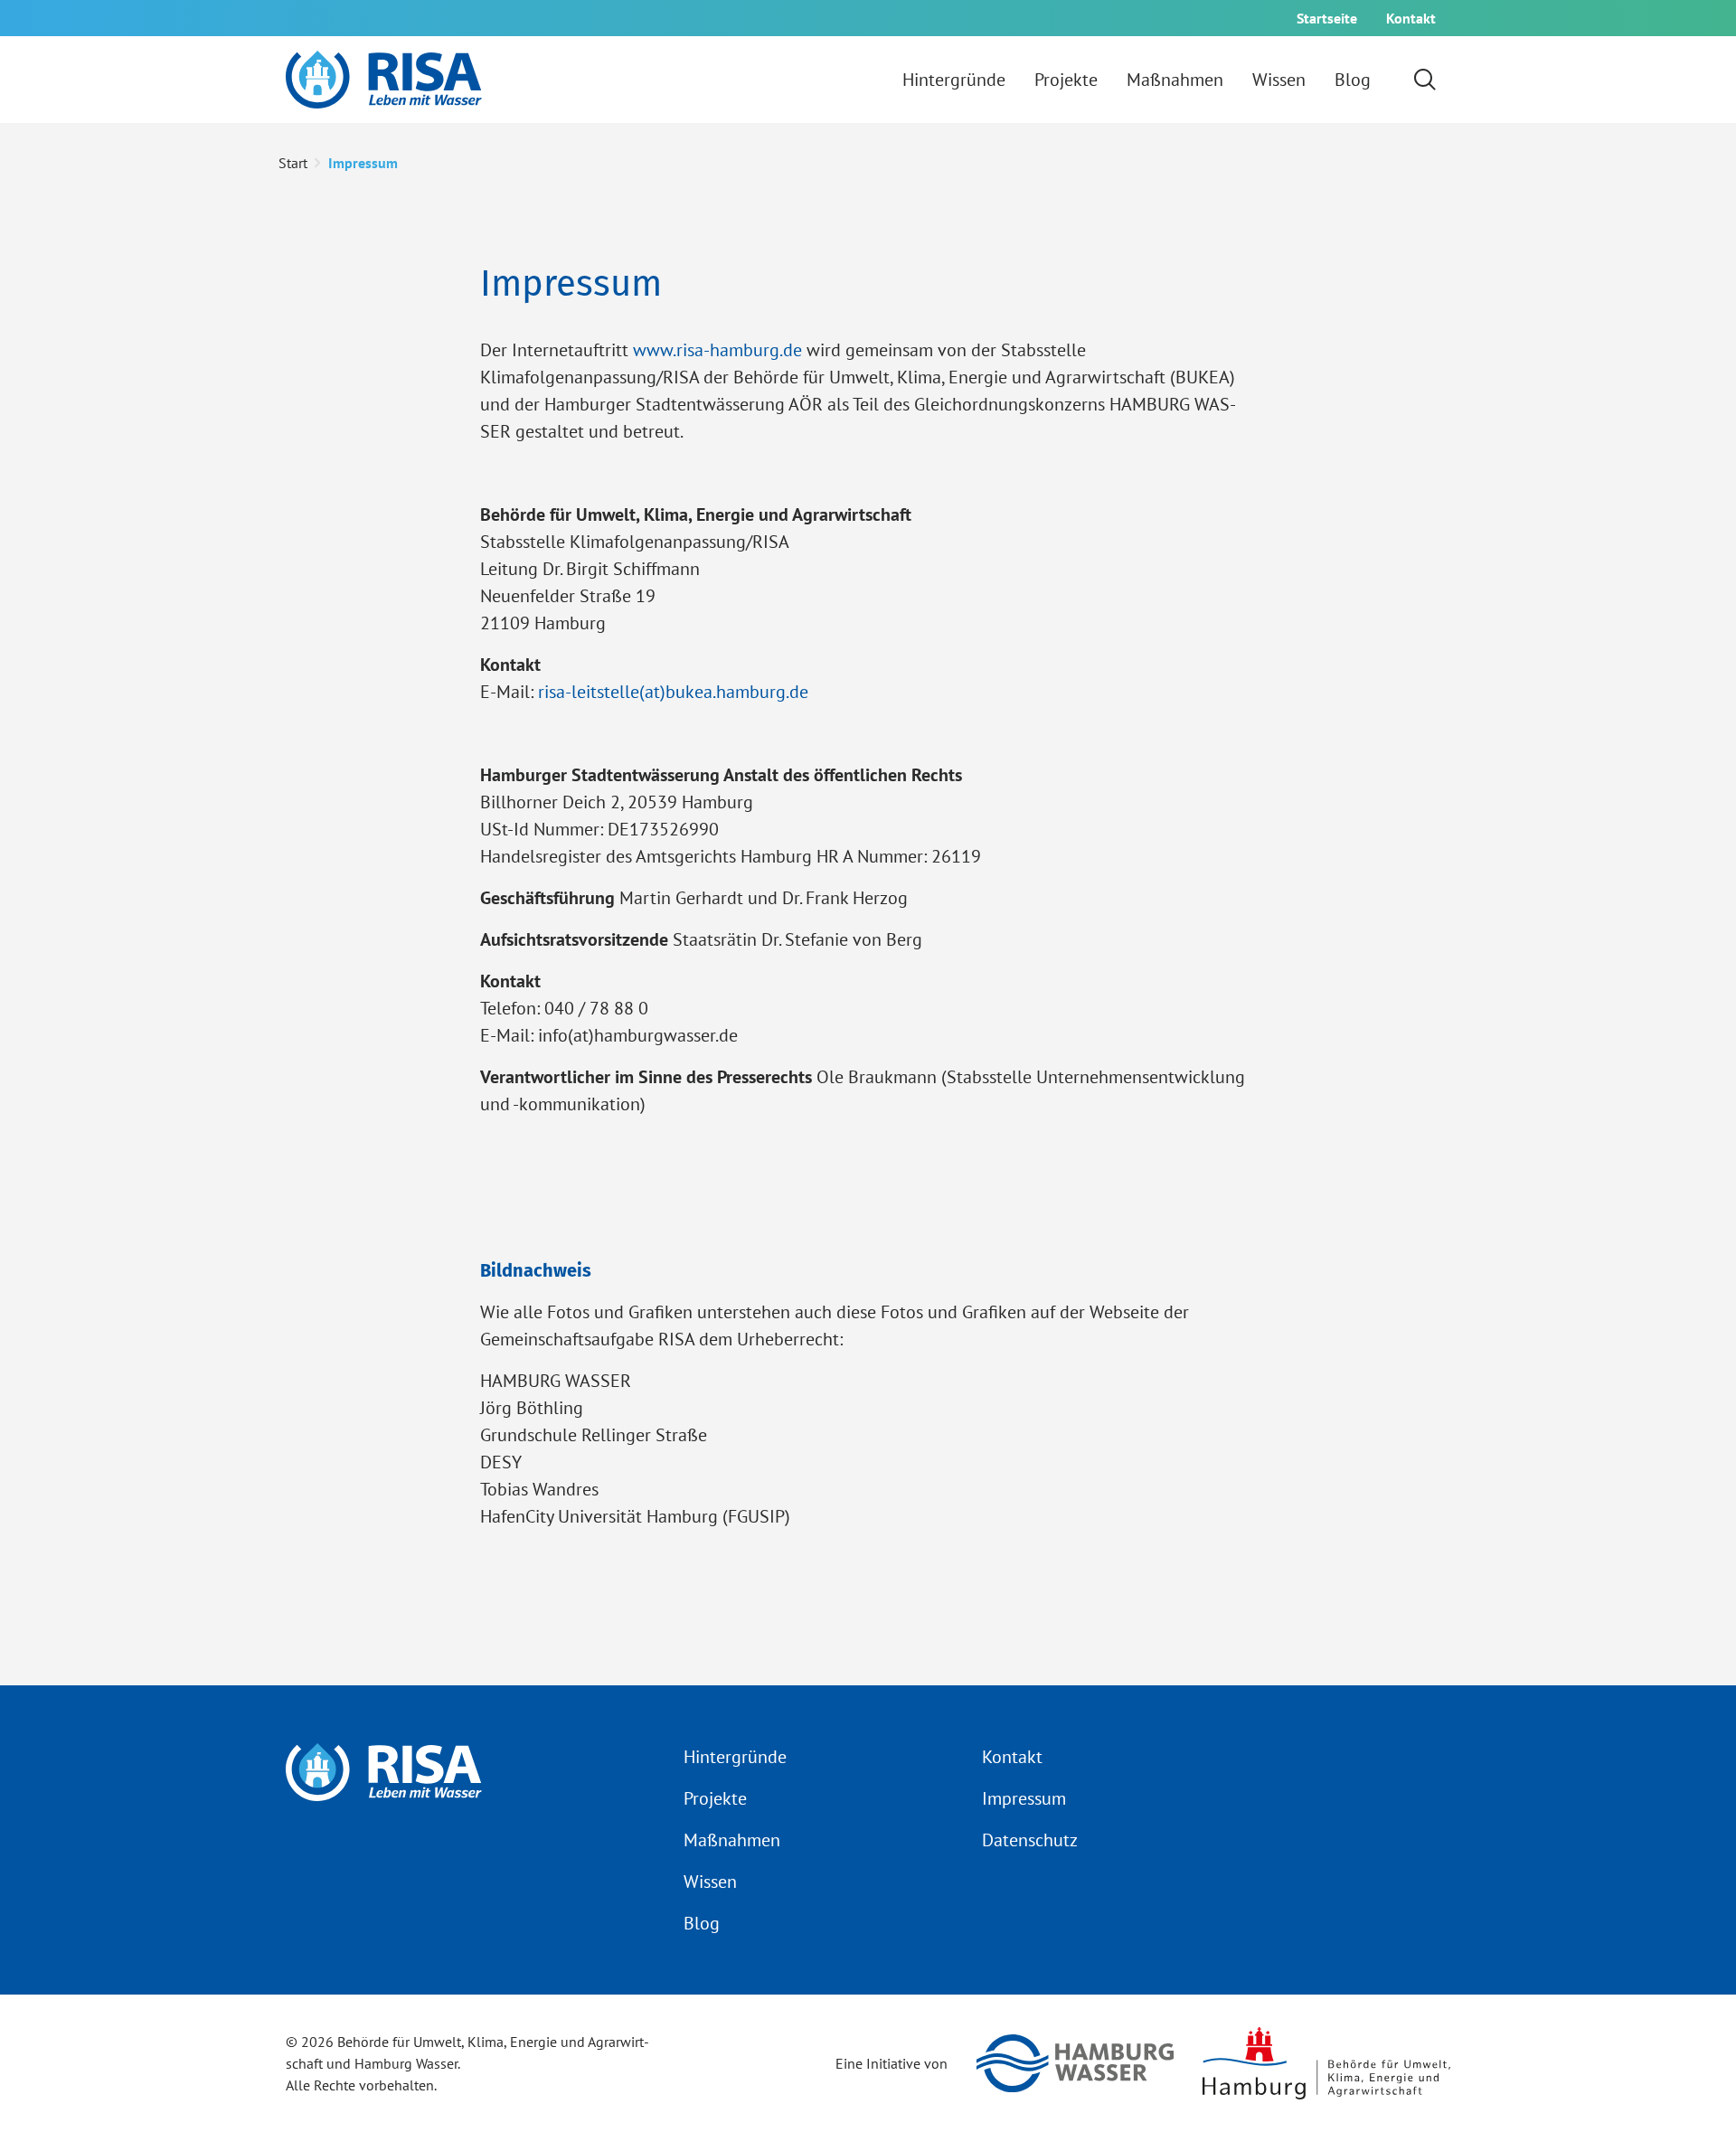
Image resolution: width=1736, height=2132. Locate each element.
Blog (702, 1923)
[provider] (384, 80)
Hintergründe (735, 1757)
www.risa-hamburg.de (717, 350)
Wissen (710, 1882)
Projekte (715, 1798)
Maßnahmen (732, 1840)
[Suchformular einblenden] (1425, 80)
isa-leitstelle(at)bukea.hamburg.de (676, 692)
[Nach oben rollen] (1693, 2089)
